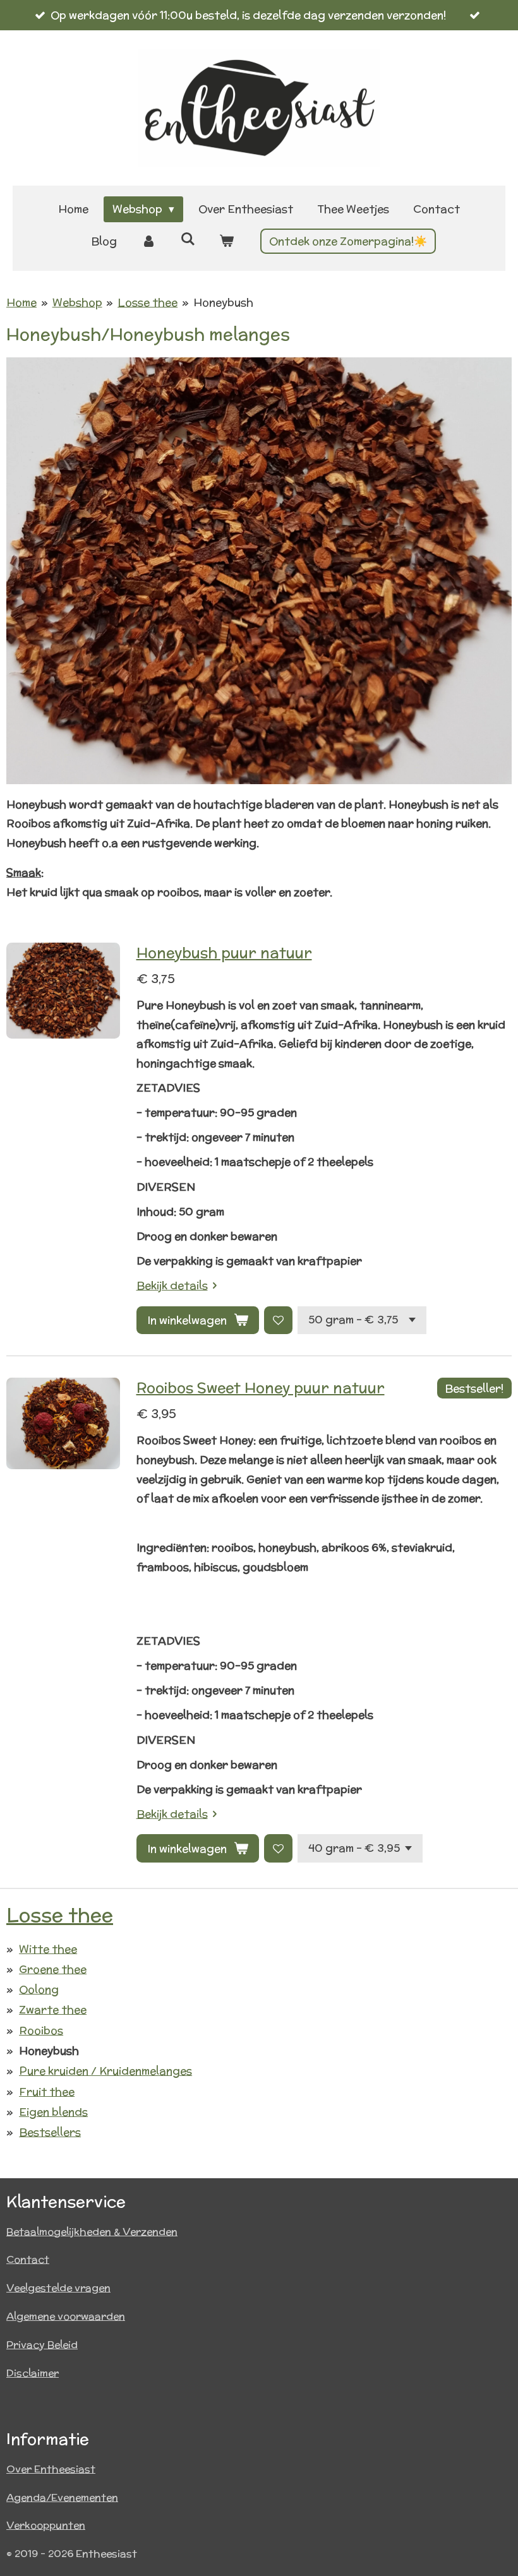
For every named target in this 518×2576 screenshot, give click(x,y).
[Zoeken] (188, 239)
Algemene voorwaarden (66, 2316)
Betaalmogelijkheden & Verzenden (92, 2232)
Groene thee (53, 1969)
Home (21, 302)
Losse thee (148, 302)
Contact (28, 2259)
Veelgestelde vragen (58, 2288)
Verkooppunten (46, 2525)
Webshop (77, 302)
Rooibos (41, 2030)
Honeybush (223, 302)
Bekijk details (172, 1285)
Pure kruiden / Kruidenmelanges (105, 2071)
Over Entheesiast (51, 2469)
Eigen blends (53, 2112)
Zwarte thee (53, 2010)
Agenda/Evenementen (62, 2497)
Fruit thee (47, 2092)
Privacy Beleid (42, 2345)
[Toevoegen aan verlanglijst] (278, 1321)
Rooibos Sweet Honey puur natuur (261, 1387)
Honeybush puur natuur (224, 952)
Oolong (39, 1989)
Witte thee (48, 1949)
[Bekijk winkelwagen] (227, 241)
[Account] (148, 241)
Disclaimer (33, 2373)
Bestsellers (50, 2132)
